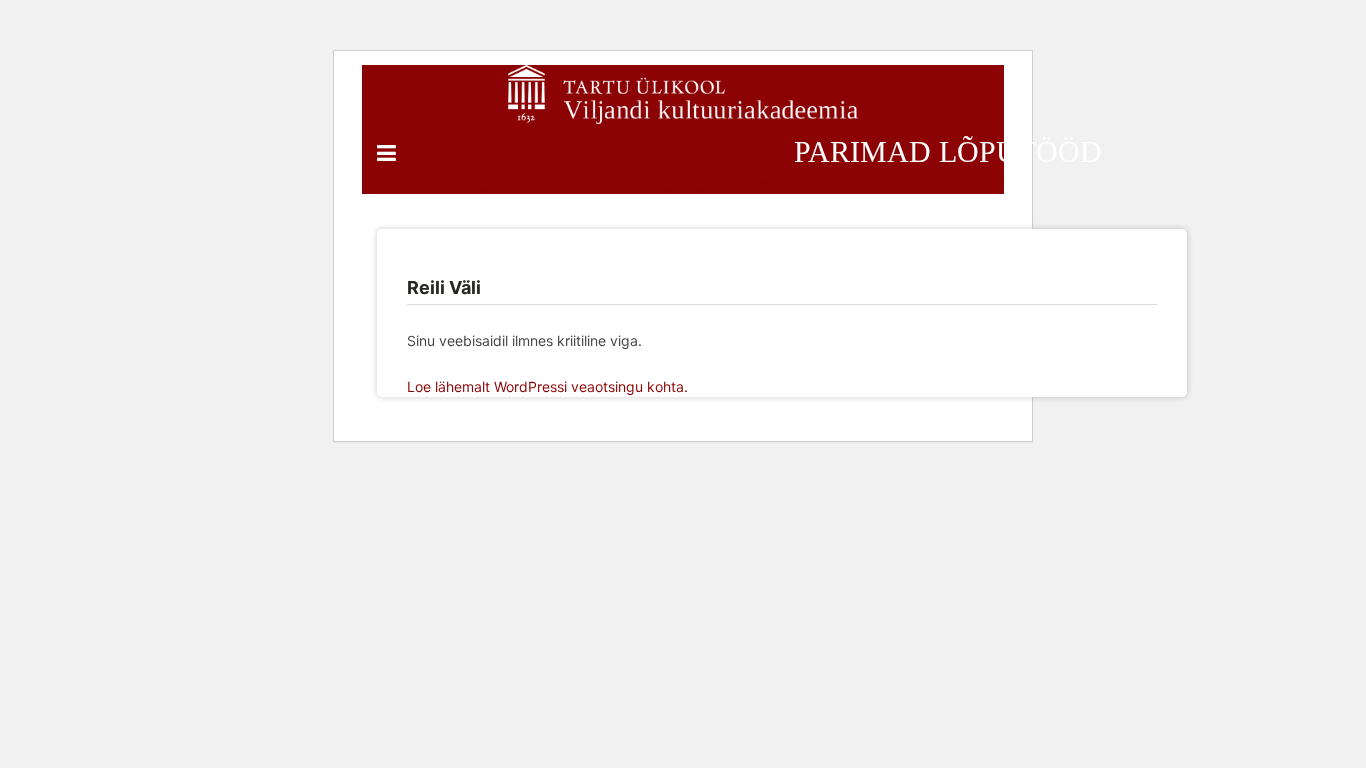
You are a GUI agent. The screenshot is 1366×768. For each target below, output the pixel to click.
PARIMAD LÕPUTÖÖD (948, 151)
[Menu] (386, 153)
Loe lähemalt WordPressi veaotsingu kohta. (547, 386)
